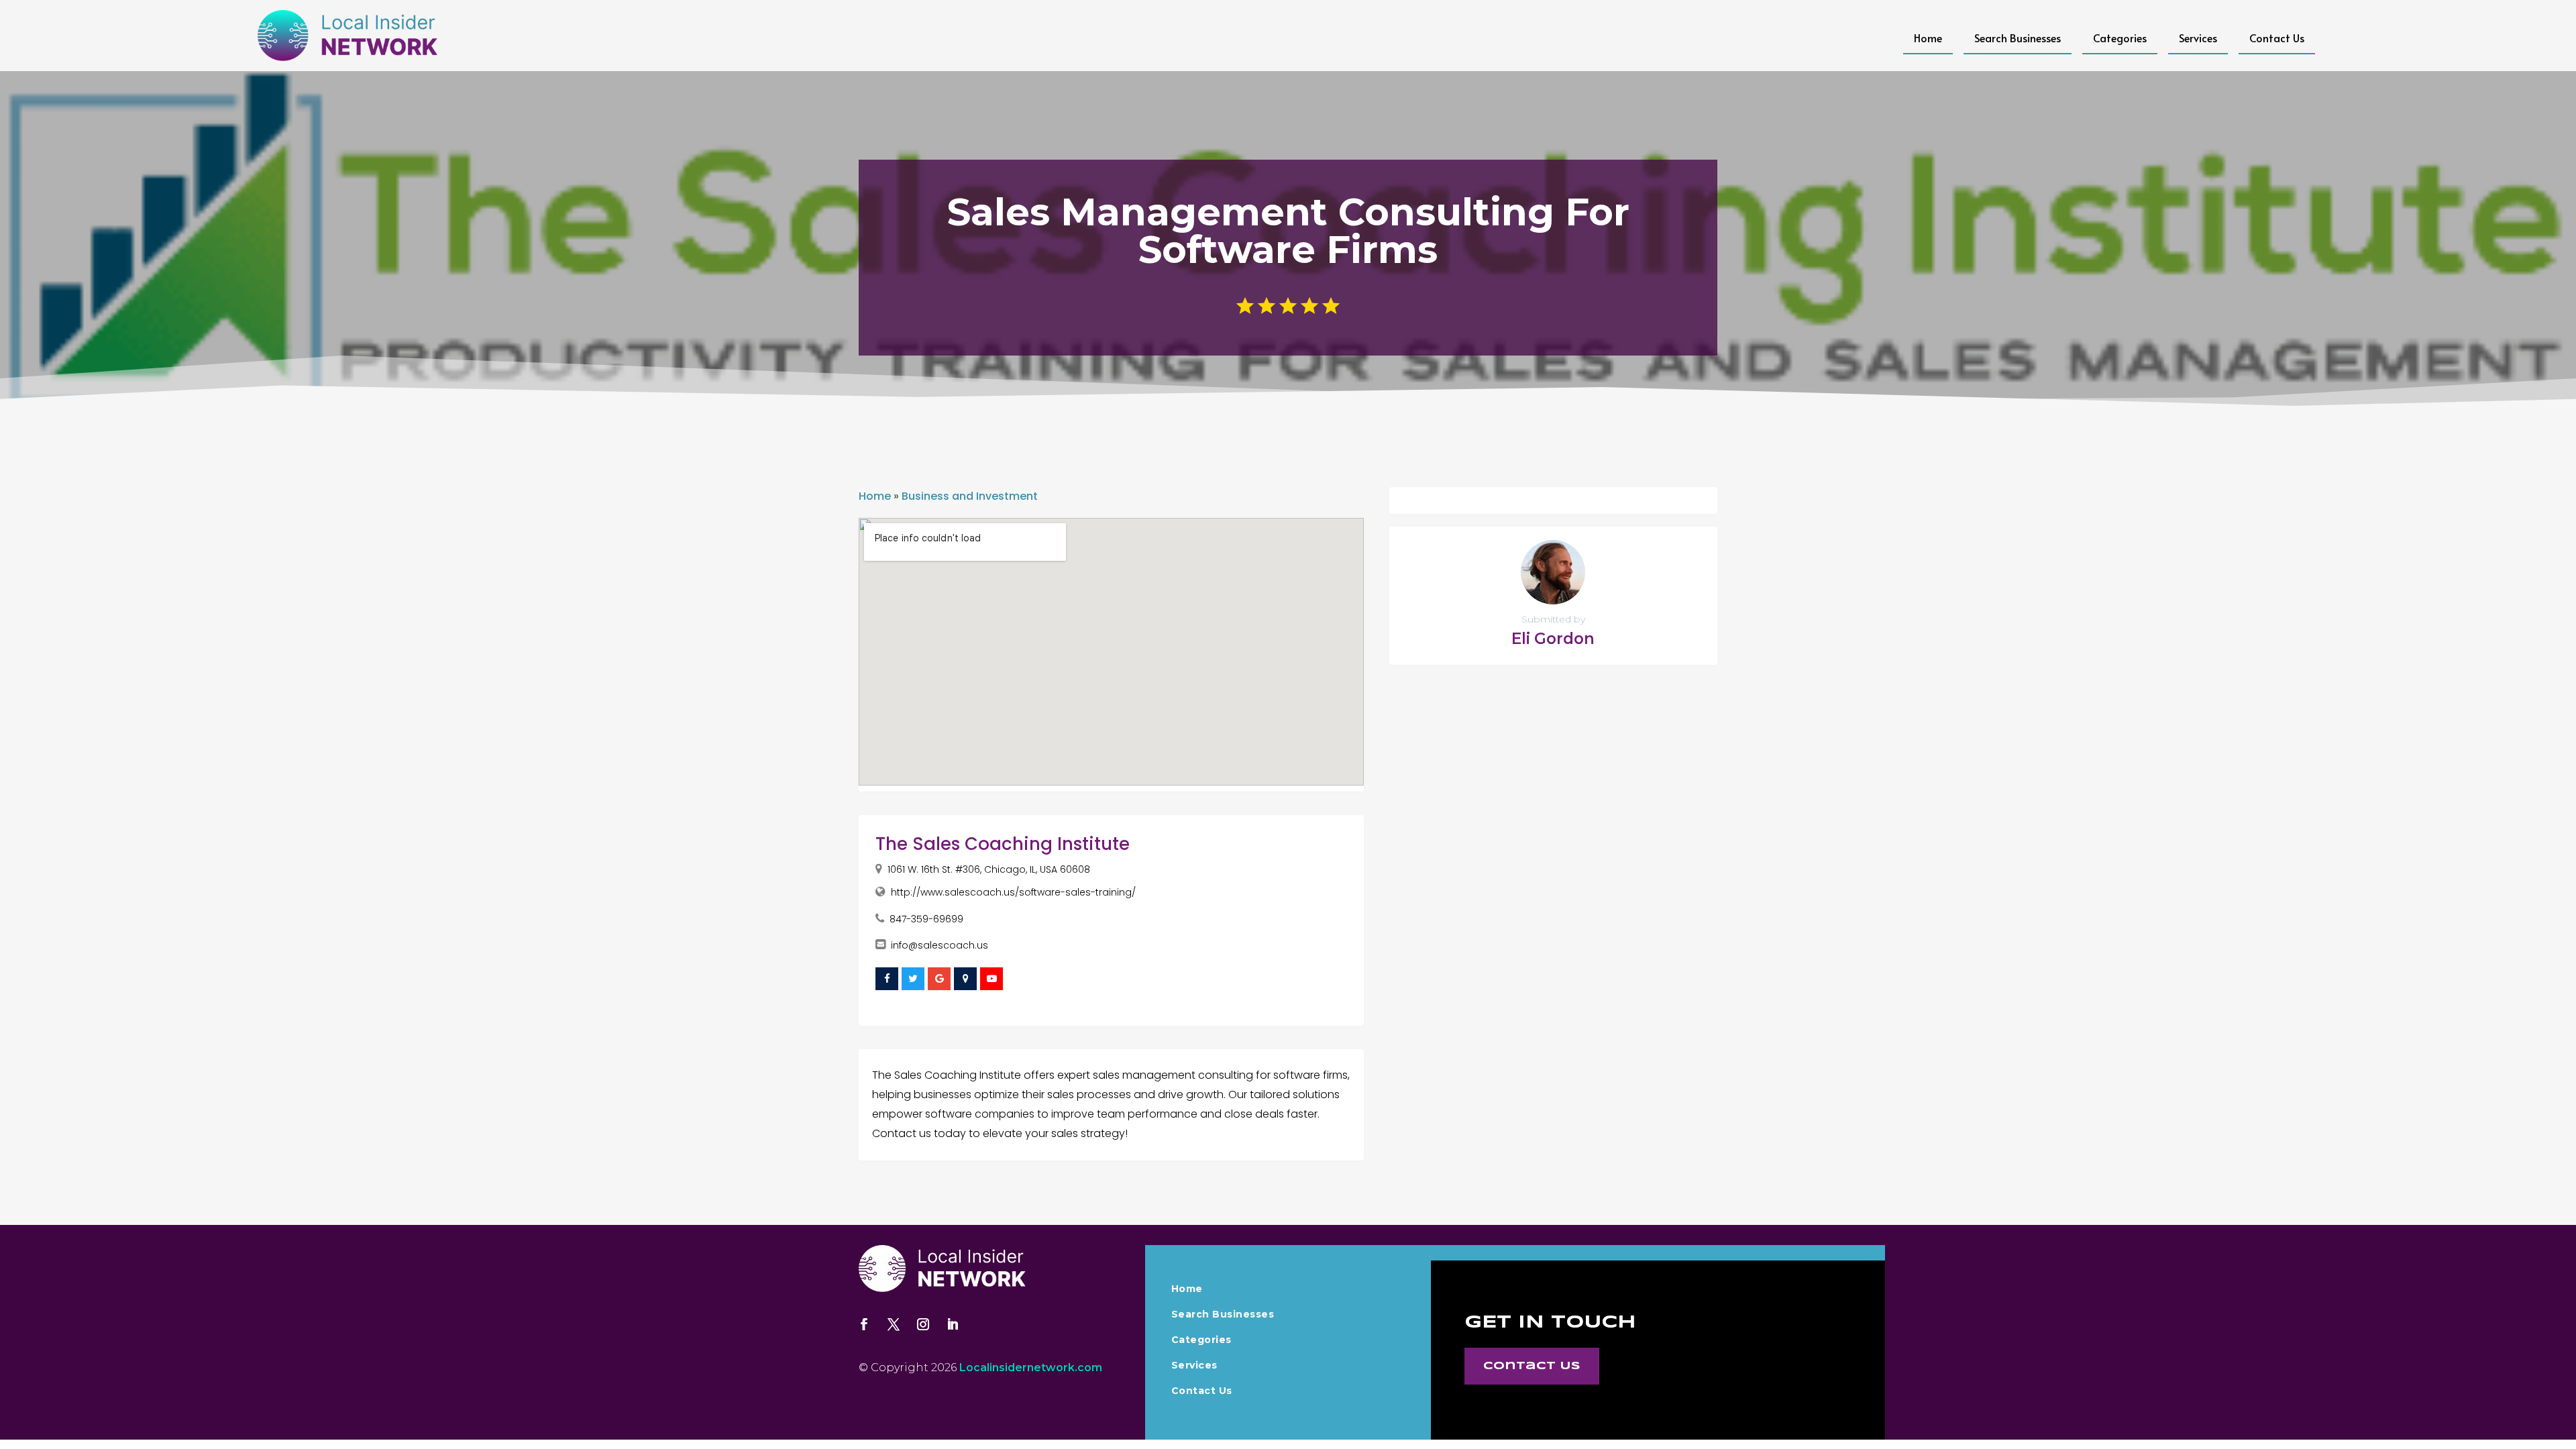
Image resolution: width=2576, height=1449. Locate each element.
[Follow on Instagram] (923, 1324)
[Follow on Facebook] (864, 1324)
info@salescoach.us (940, 945)
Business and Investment (970, 496)
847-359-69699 (926, 919)
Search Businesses (2018, 38)
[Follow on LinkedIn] (953, 1324)
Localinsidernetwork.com (1031, 1367)
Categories (2120, 38)
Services (2198, 38)
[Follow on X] (894, 1324)
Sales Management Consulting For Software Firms (1288, 231)
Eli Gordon (1553, 639)
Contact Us (2277, 38)
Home (1928, 38)
